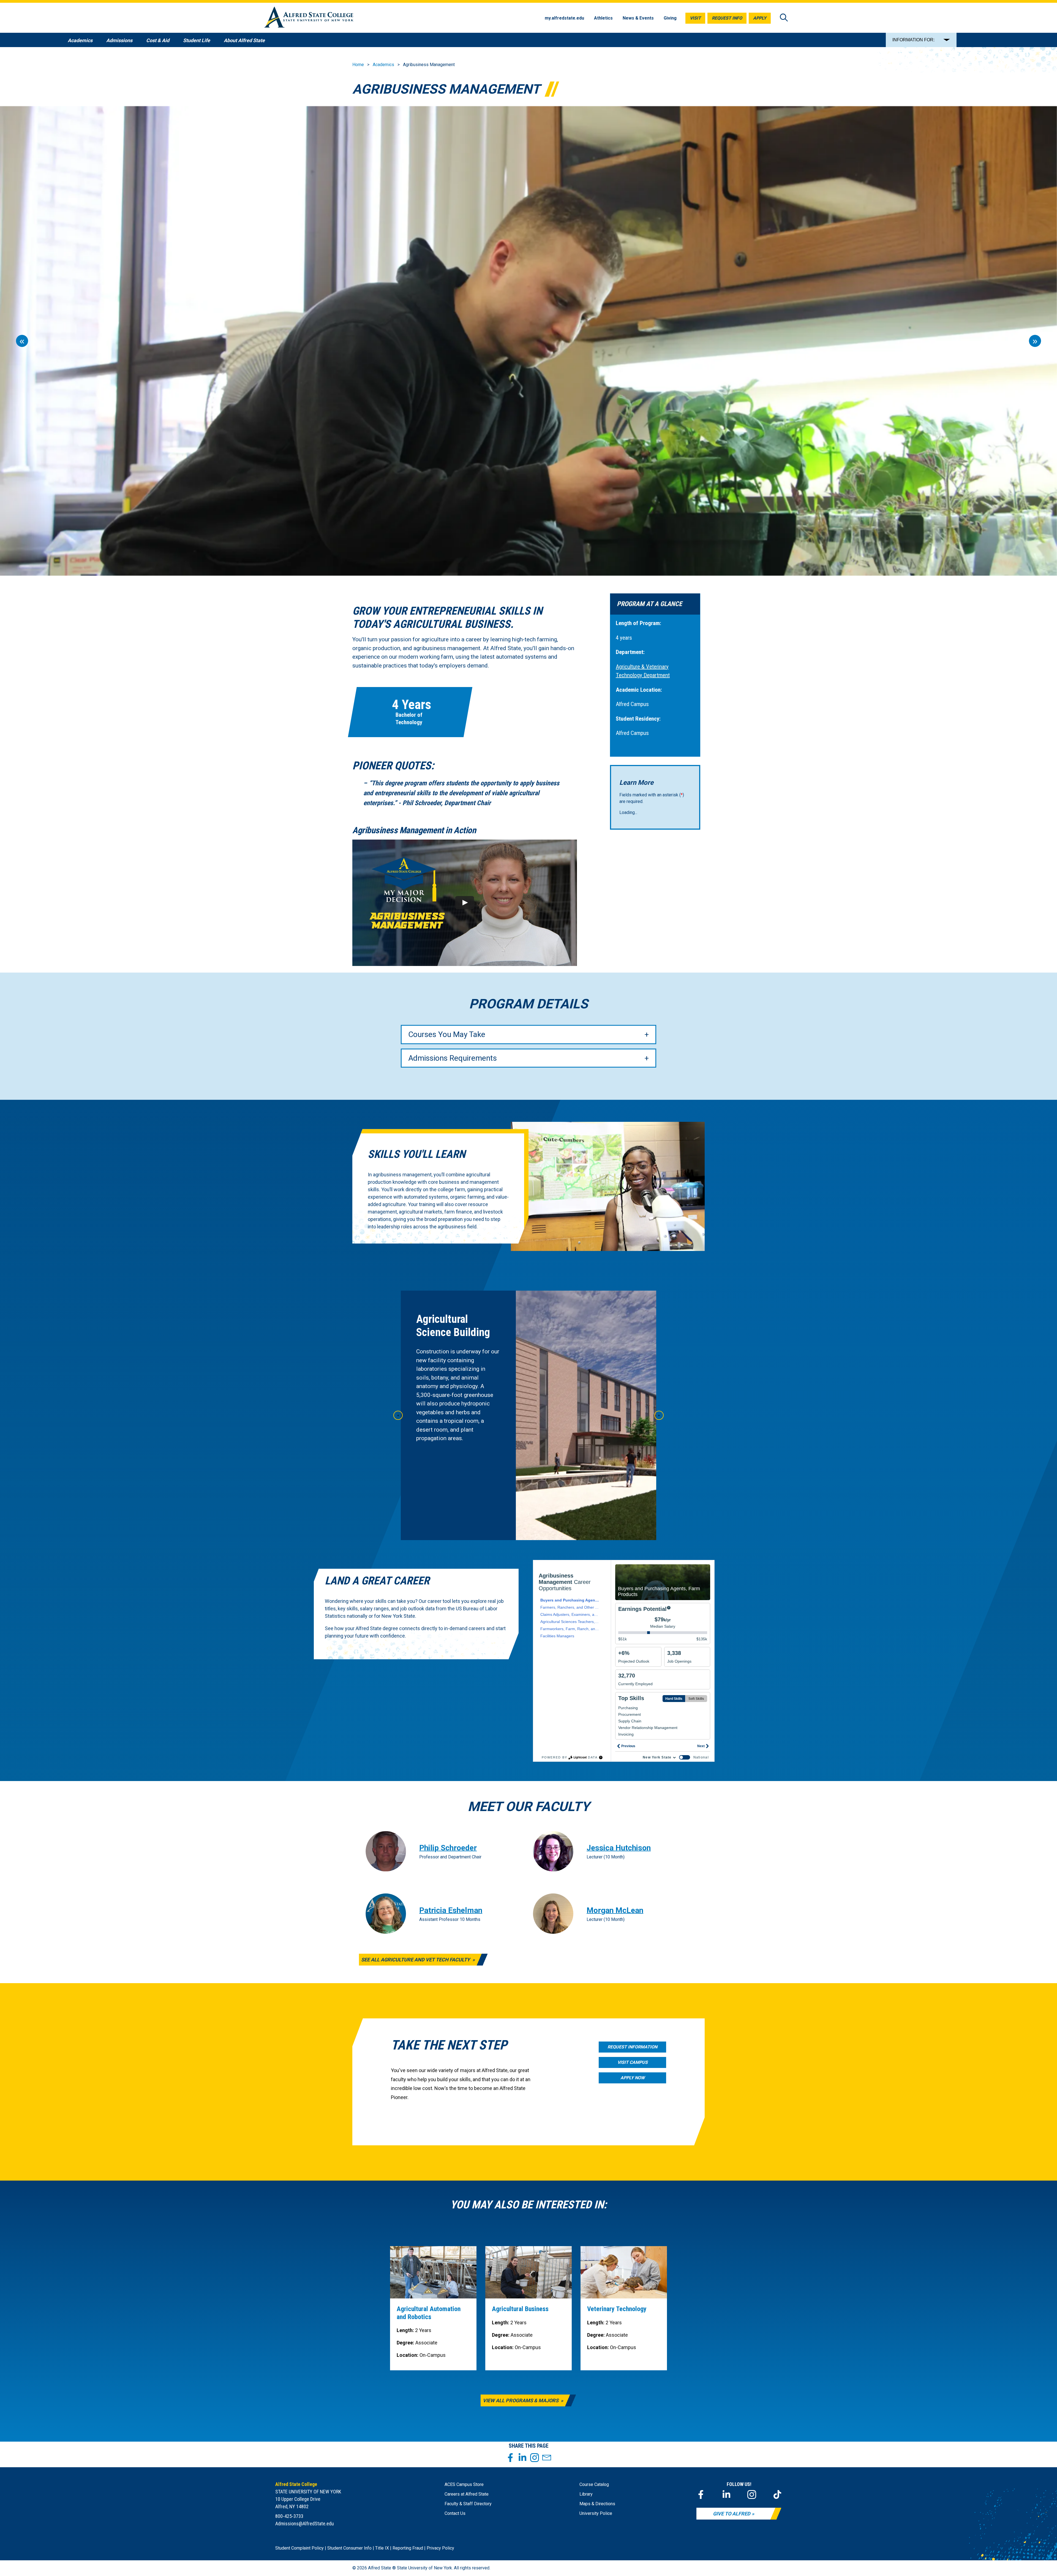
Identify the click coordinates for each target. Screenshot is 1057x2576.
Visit (695, 18)
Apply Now (633, 2078)
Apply (760, 18)
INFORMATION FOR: (913, 40)
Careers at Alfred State (467, 2494)
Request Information (632, 2047)
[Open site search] (784, 18)
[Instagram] (752, 2494)
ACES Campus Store (464, 2484)
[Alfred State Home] (309, 18)
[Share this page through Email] (547, 2458)
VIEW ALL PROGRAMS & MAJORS (521, 2400)
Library (586, 2494)
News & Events (638, 18)
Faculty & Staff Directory (468, 2504)
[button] (465, 903)
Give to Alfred (732, 2514)
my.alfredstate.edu (564, 18)
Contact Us (455, 2513)
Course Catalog (594, 2484)
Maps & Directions (597, 2504)
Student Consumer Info (349, 2548)
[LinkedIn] (726, 2494)
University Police (596, 2513)
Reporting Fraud (408, 2548)
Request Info (727, 18)
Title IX (382, 2548)
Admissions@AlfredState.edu (305, 2524)
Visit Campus (633, 2062)
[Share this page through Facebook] (510, 2458)
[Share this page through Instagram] (535, 2458)
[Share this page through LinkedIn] (522, 2458)
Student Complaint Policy (299, 2548)
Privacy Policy (440, 2548)
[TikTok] (777, 2494)
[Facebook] (701, 2494)
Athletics (603, 18)
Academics (383, 65)
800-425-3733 (289, 2516)
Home (358, 65)
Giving (670, 18)
